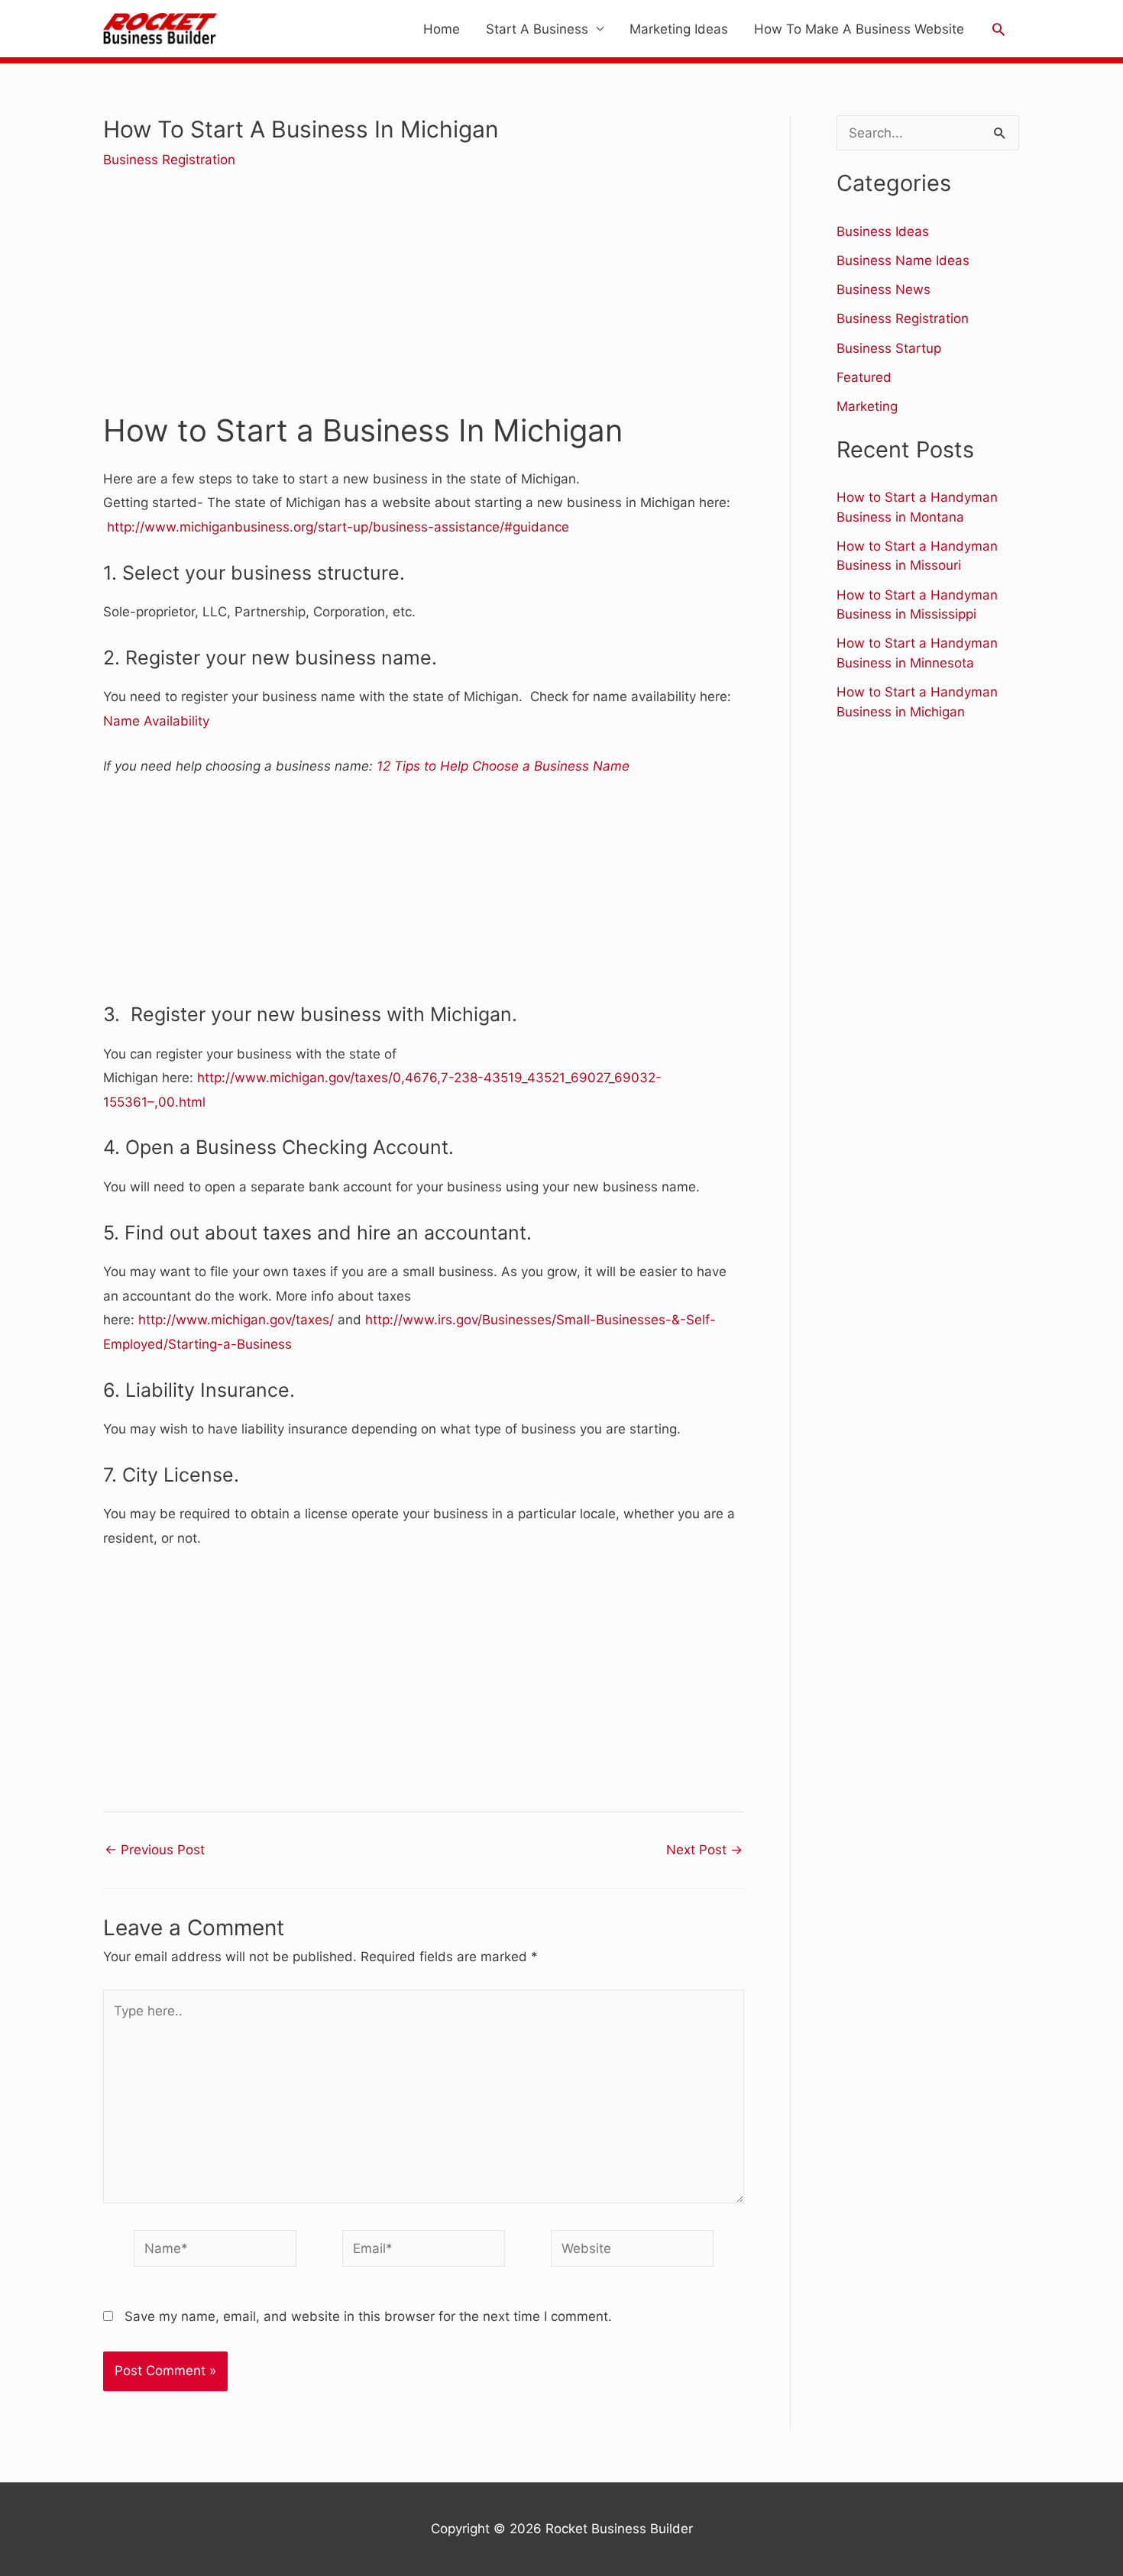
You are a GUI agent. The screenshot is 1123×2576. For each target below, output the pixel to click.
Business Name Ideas (903, 260)
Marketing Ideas (679, 29)
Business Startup (889, 348)
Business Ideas (883, 231)
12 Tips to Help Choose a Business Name (503, 766)
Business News (884, 289)
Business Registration (169, 160)
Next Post (704, 1850)
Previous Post (155, 1850)
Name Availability (156, 721)
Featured (864, 377)
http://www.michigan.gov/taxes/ (236, 1320)
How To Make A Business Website (859, 29)
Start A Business (537, 29)
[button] (998, 29)
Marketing (867, 406)
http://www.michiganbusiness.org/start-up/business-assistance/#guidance (338, 527)
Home (442, 29)
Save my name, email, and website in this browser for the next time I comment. (368, 2316)
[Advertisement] (424, 302)
